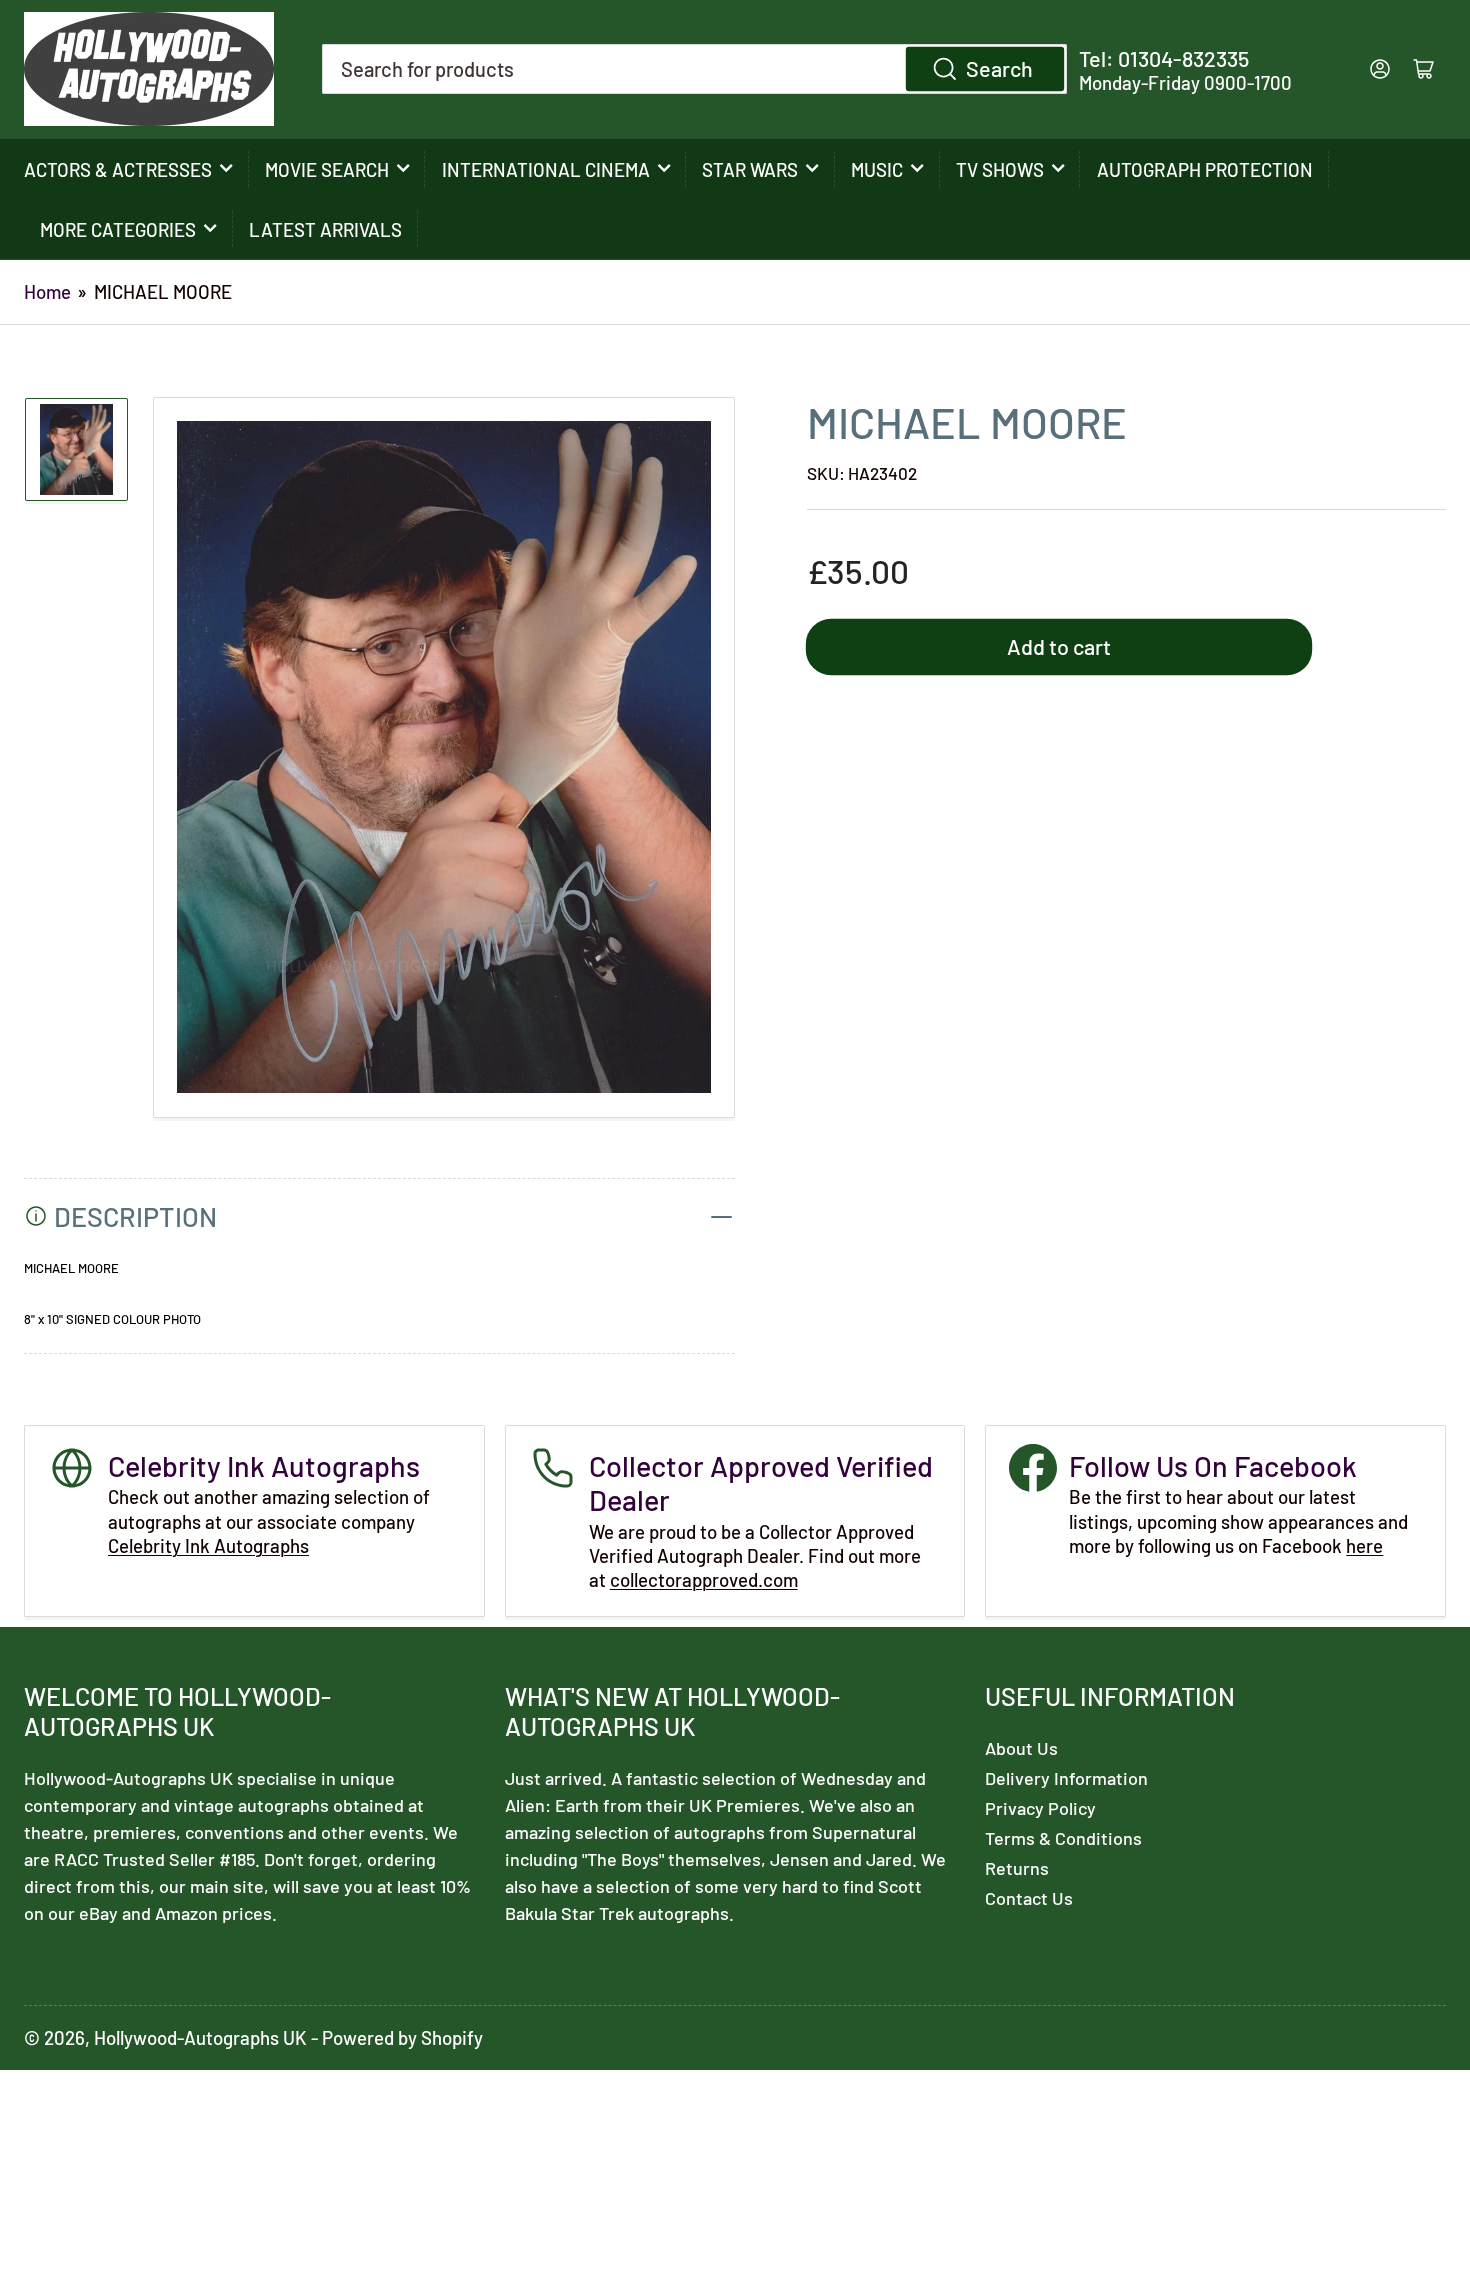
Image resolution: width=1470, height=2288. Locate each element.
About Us (1021, 1748)
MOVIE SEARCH (327, 169)
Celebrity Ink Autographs (208, 1545)
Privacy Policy (1040, 1808)
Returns (1017, 1868)
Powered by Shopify (402, 2037)
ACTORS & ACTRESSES (118, 169)
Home (47, 291)
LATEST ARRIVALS (325, 229)
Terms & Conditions (1063, 1838)
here (1364, 1545)
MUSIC (877, 169)
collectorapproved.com (704, 1579)
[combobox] (694, 69)
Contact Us (1029, 1898)
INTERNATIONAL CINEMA (546, 169)
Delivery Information (1066, 1778)
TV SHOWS (1000, 169)
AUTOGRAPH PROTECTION (1205, 169)
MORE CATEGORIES (118, 229)
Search (999, 68)
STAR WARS (750, 169)
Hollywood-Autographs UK (200, 2037)
